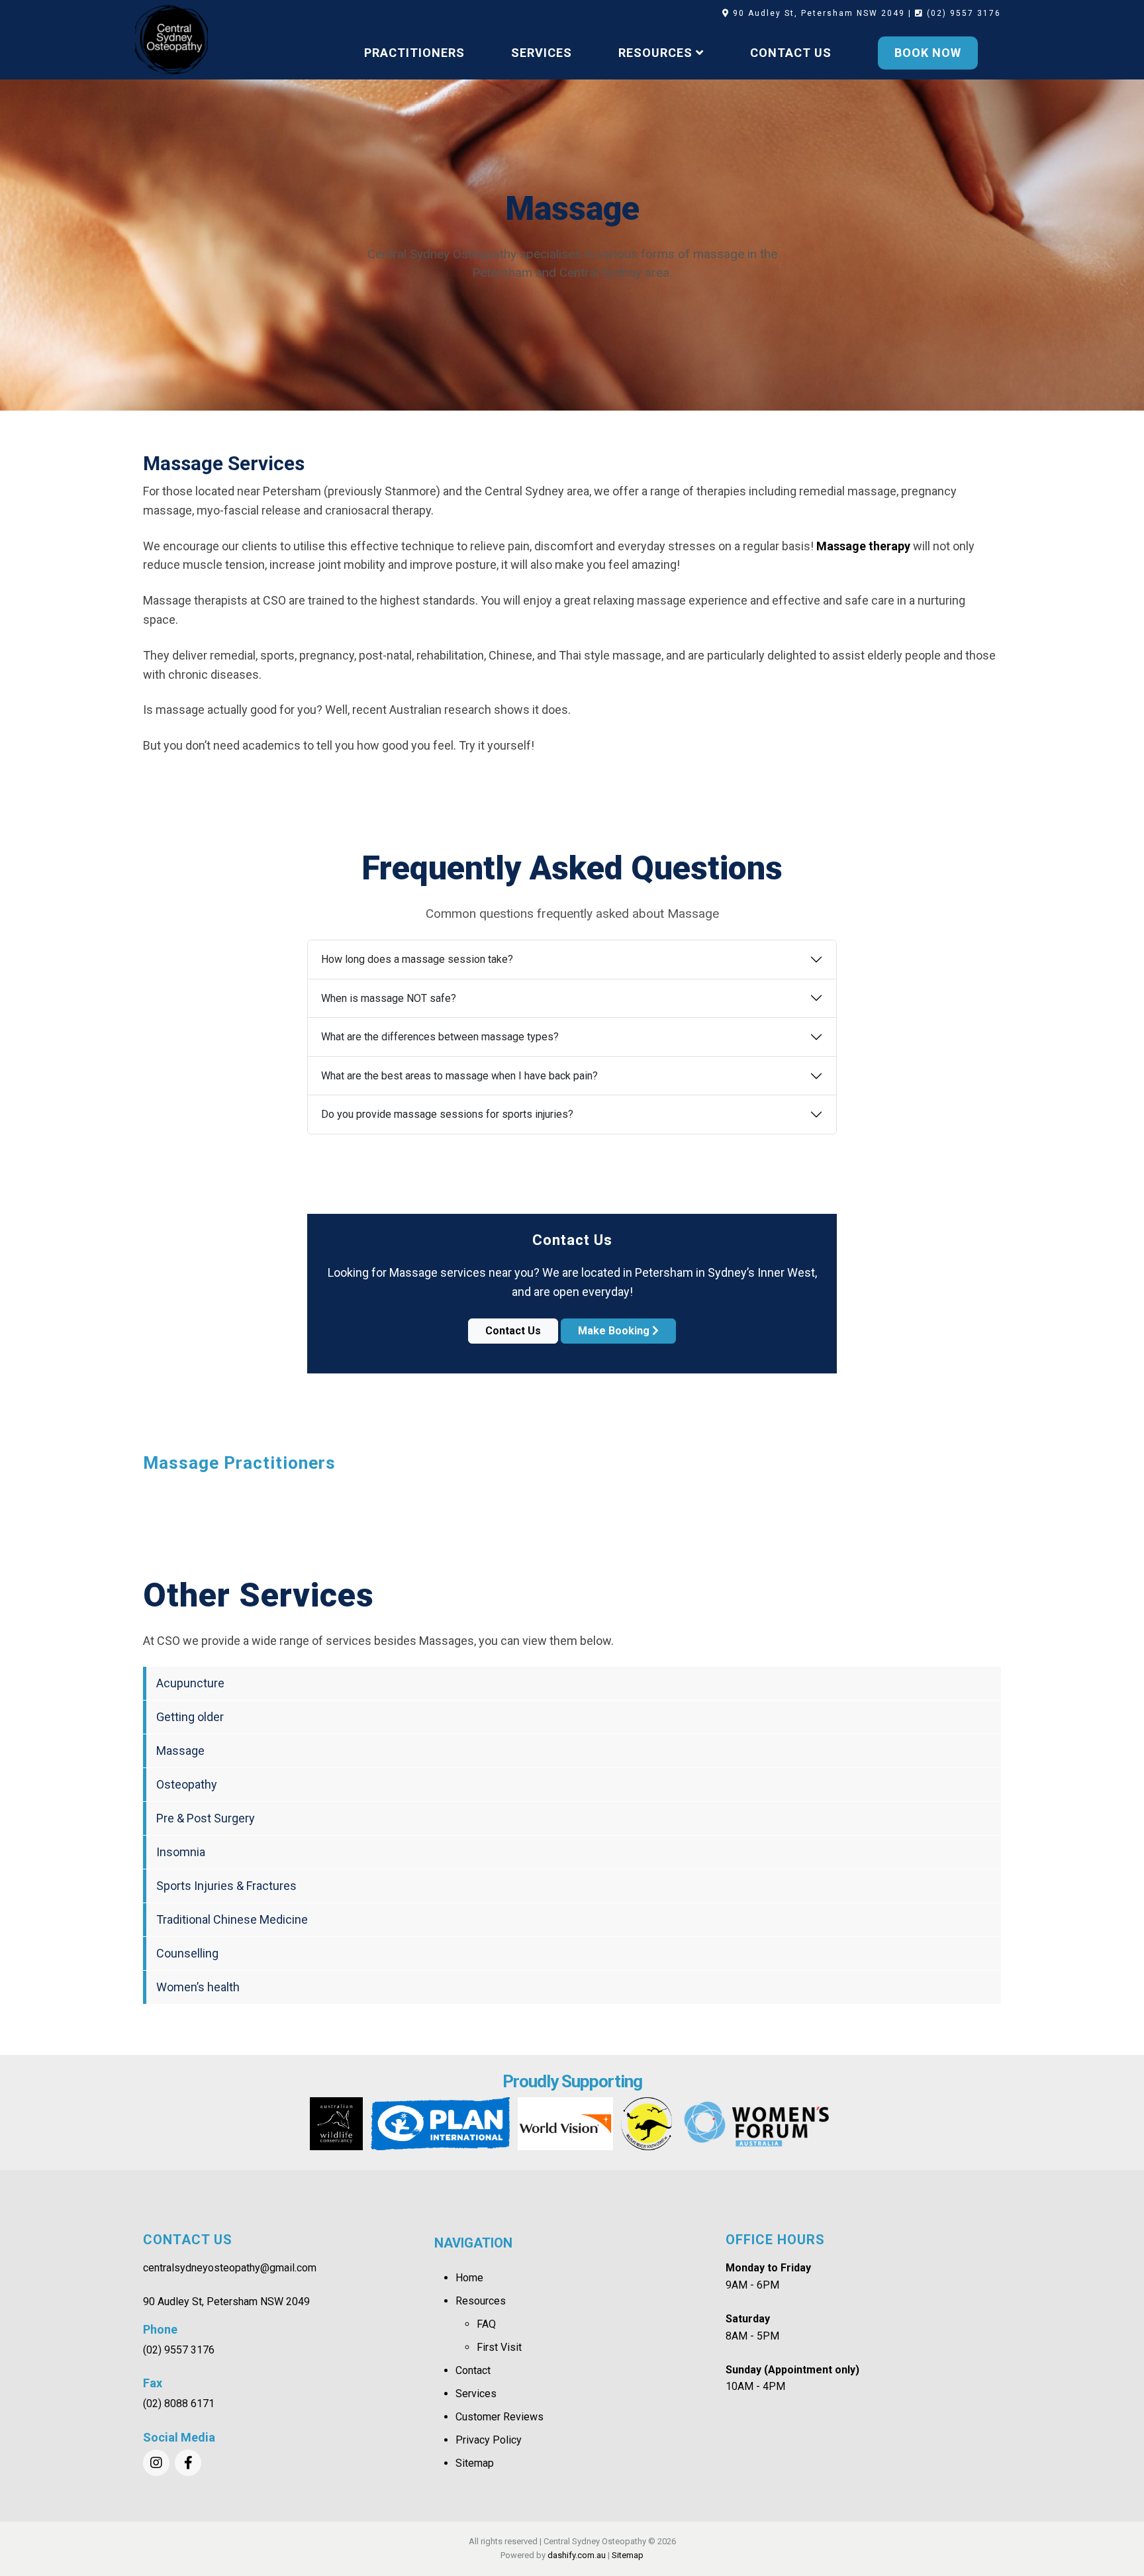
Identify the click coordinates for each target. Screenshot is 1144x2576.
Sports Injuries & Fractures (226, 1886)
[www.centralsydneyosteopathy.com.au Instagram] (156, 2463)
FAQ (486, 2324)
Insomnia (181, 1852)
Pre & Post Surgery (206, 1818)
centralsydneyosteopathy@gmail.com (230, 2268)
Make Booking (615, 1331)
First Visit (499, 2347)
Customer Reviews (500, 2417)
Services (476, 2394)
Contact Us (513, 1331)
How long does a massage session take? (417, 959)
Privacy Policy (489, 2440)
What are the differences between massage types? (440, 1037)
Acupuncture (190, 1683)
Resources (481, 2301)
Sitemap (475, 2463)
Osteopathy (187, 1784)
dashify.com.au (577, 2555)
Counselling (187, 1953)
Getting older (190, 1717)
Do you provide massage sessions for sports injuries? (447, 1114)
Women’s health (198, 1987)
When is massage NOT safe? (389, 998)
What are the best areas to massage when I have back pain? (459, 1076)
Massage (180, 1751)
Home (469, 2278)
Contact (473, 2370)
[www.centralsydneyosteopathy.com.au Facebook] (188, 2463)
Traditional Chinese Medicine (232, 1919)
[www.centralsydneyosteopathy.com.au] (171, 40)
